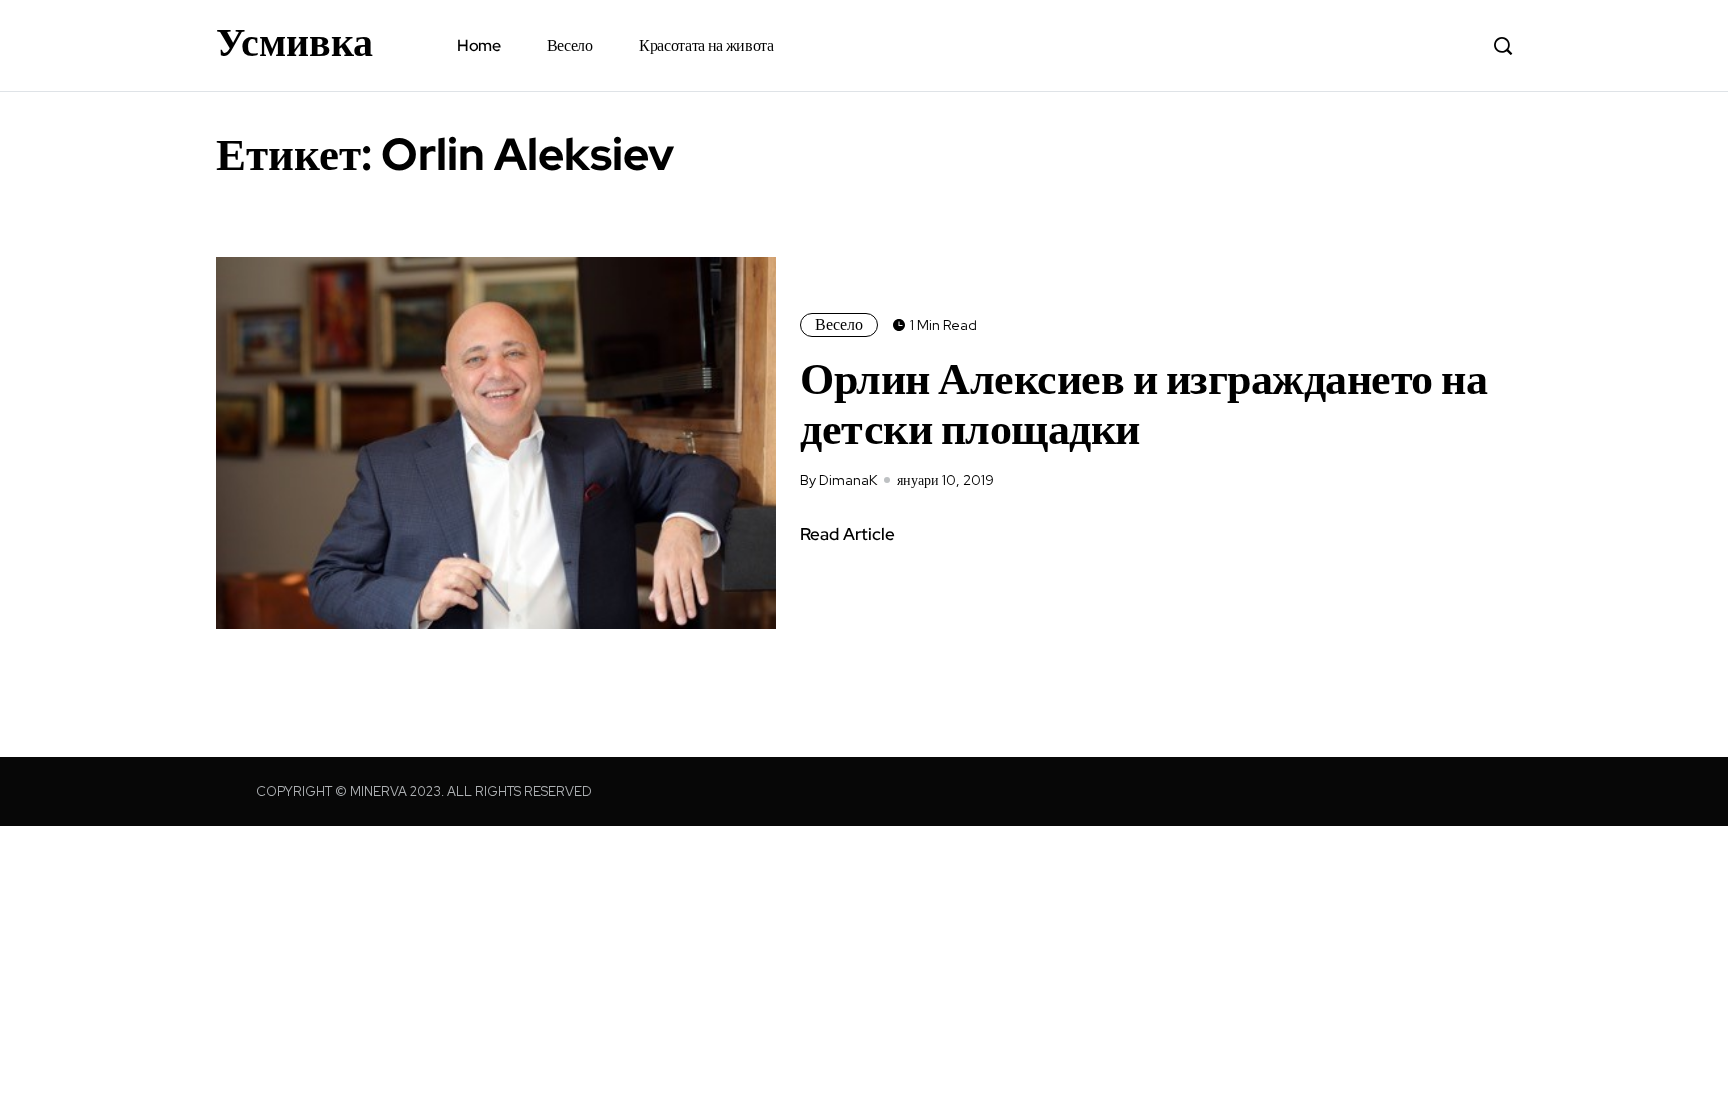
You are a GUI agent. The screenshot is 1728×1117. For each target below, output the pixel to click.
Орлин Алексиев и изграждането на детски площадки (1143, 403)
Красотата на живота (706, 45)
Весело (570, 45)
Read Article (847, 534)
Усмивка (294, 42)
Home (479, 45)
